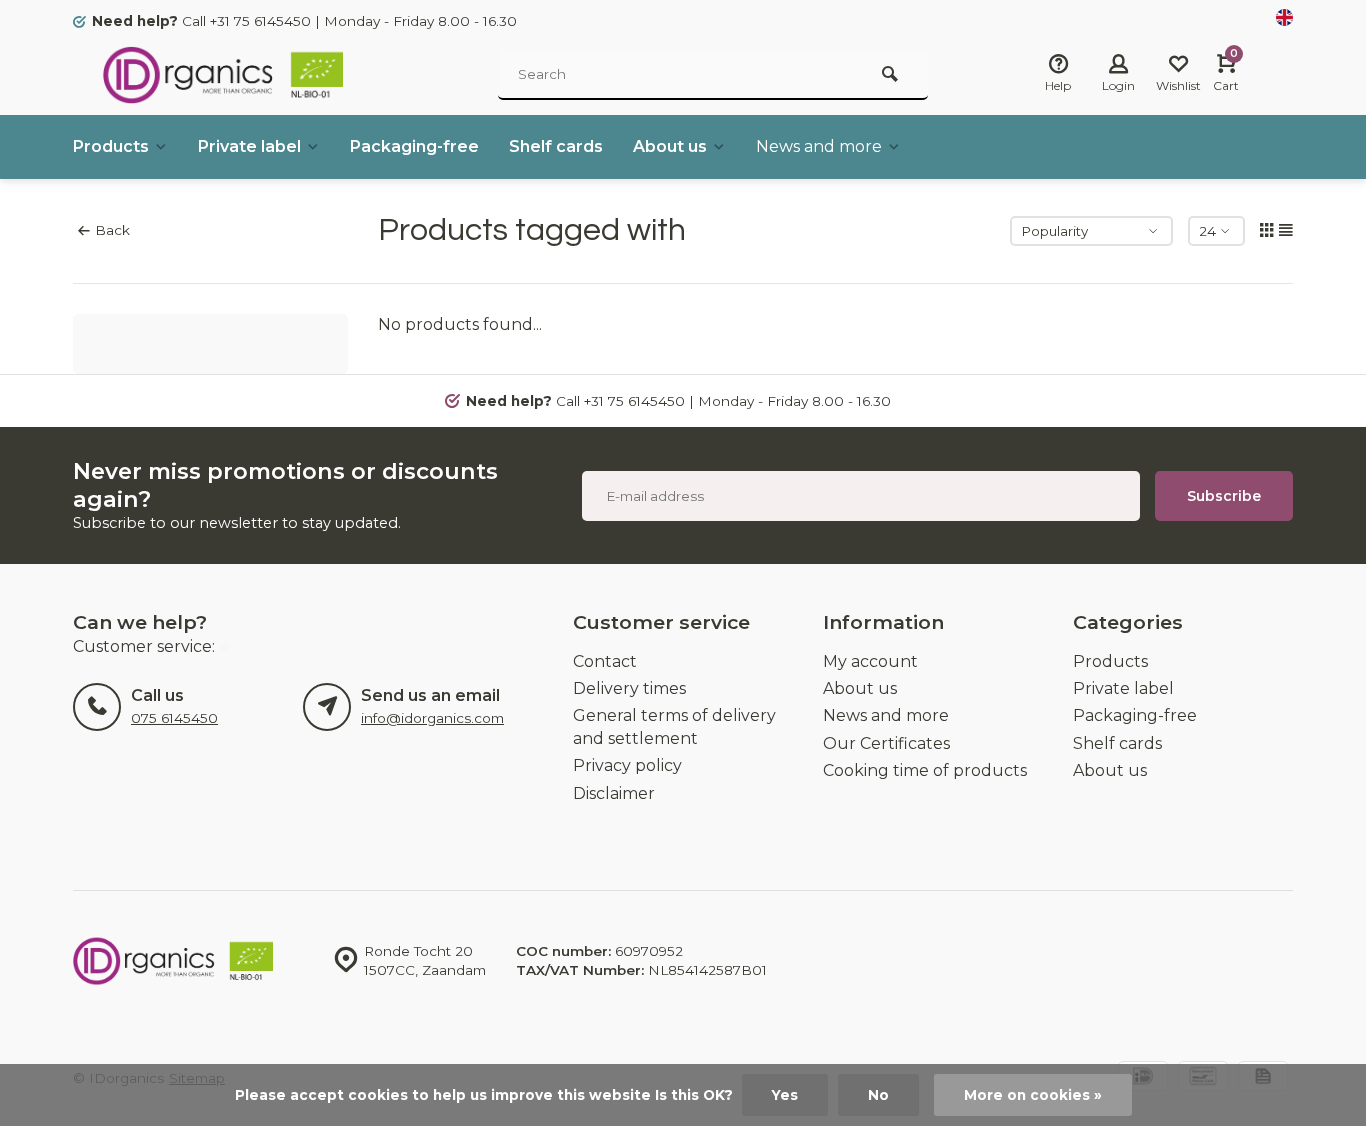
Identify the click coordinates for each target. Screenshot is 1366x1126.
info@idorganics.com (432, 718)
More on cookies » (1033, 1095)
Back (112, 230)
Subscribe (1224, 496)
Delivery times (629, 688)
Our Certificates (886, 743)
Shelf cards (556, 146)
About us (670, 146)
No (878, 1095)
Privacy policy (627, 765)
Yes (785, 1095)
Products (111, 146)
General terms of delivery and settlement (674, 726)
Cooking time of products (925, 770)
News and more (819, 146)
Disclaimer (614, 793)
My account (870, 661)
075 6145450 (174, 718)
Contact (605, 661)
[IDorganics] (223, 75)
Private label (249, 146)
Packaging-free (414, 146)
